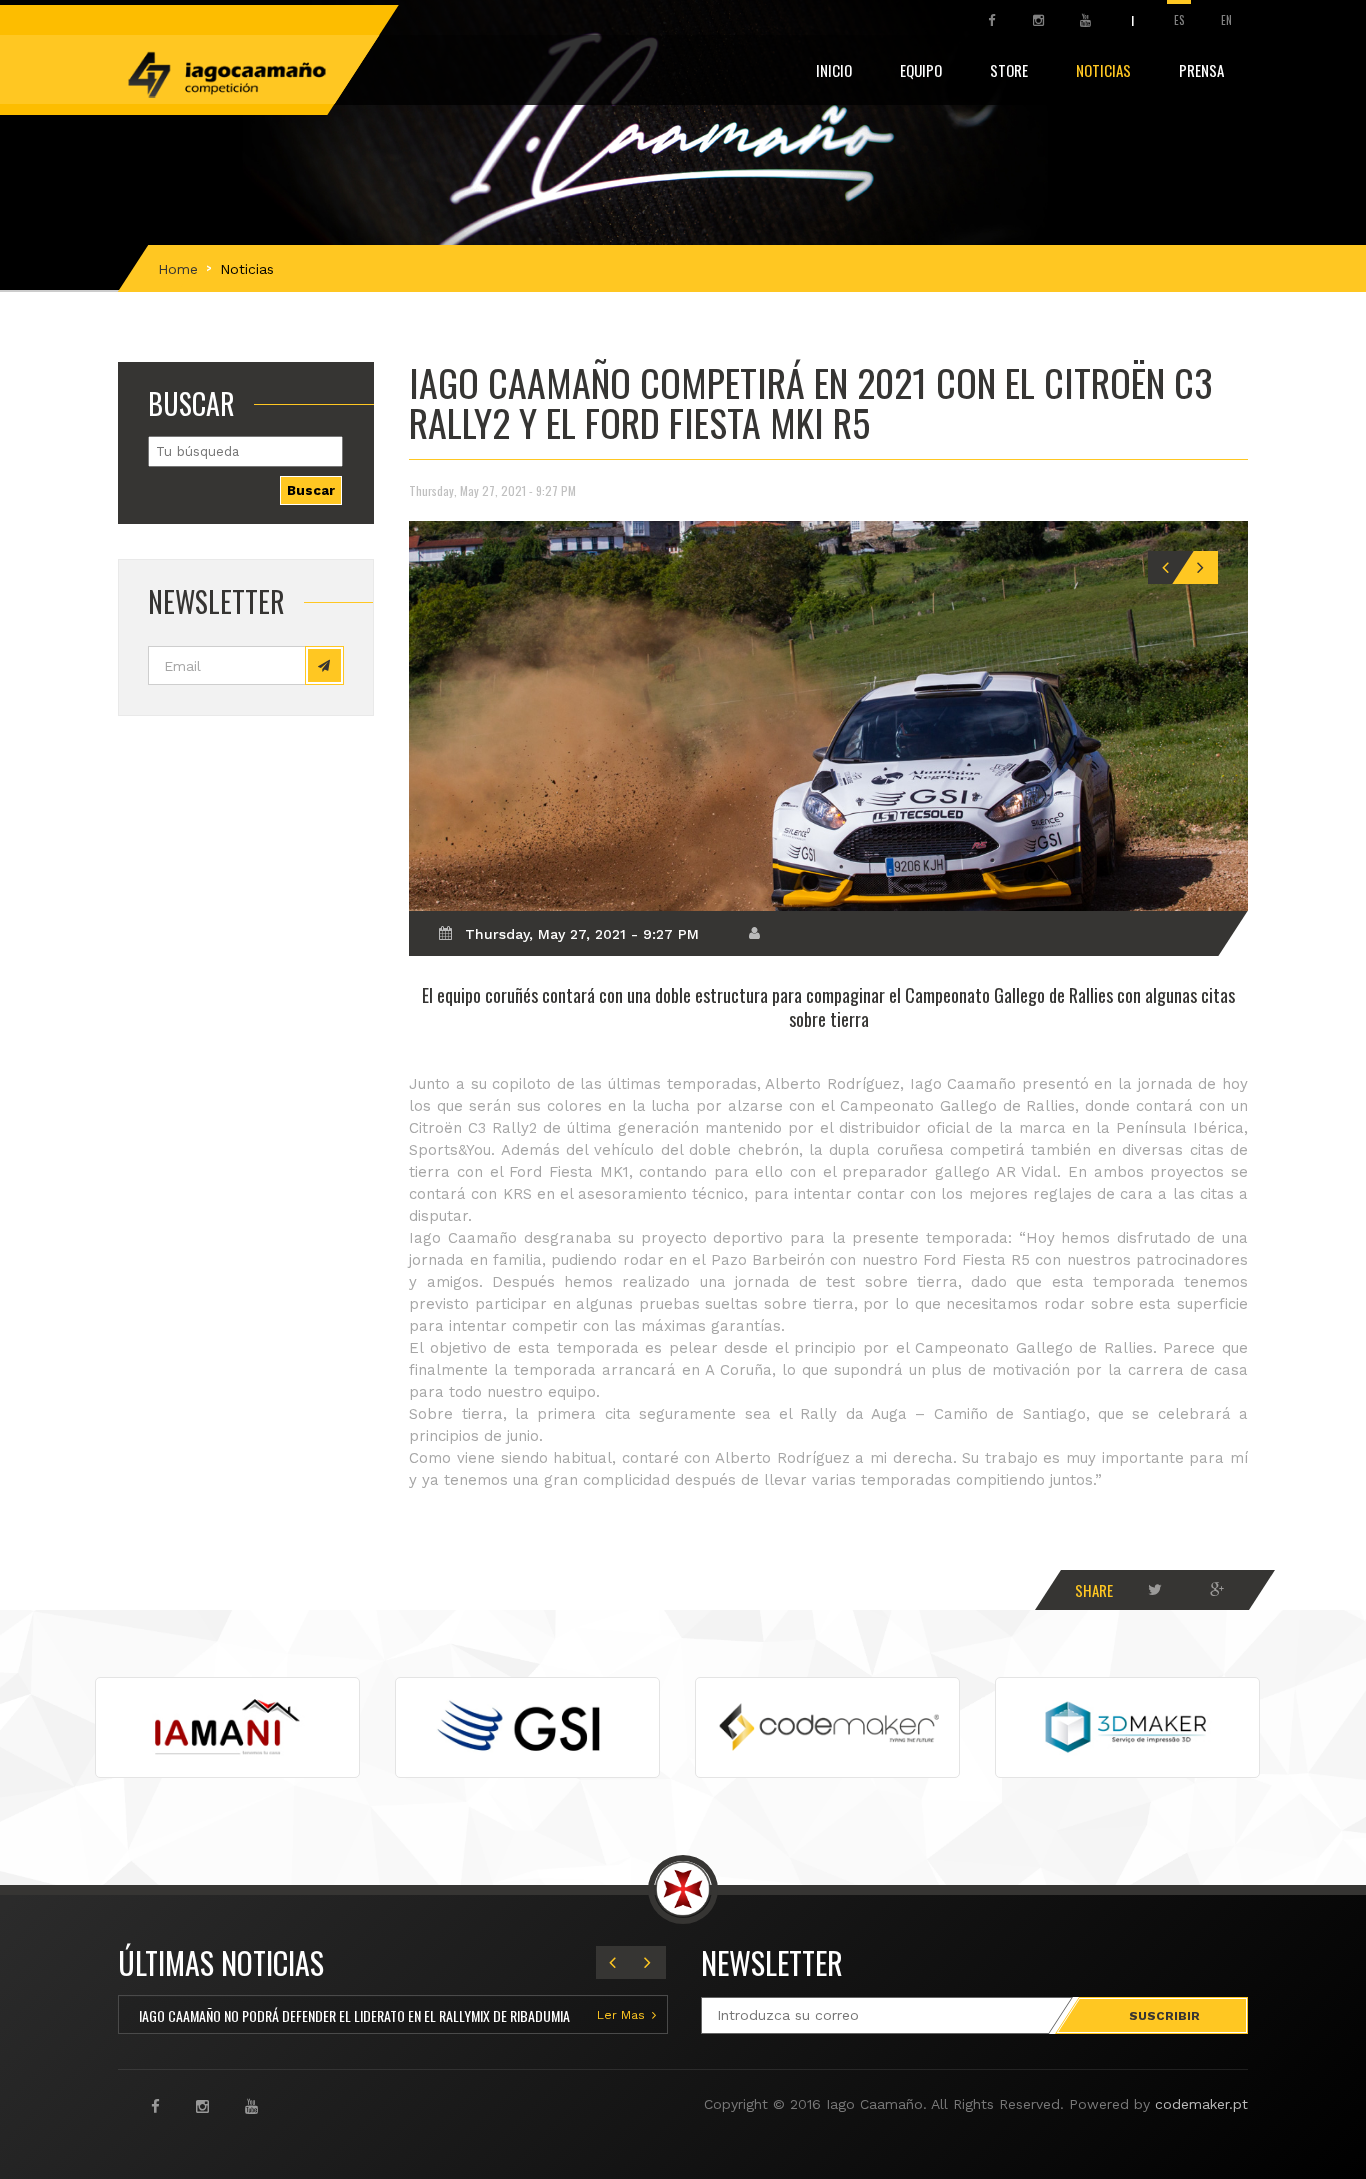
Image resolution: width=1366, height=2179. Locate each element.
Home (178, 269)
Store (1009, 70)
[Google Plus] (1217, 1590)
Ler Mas (621, 2015)
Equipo (921, 70)
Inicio (834, 70)
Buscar (311, 490)
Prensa (1201, 70)
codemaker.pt (1201, 2104)
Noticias (1103, 70)
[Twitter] (1155, 1590)
